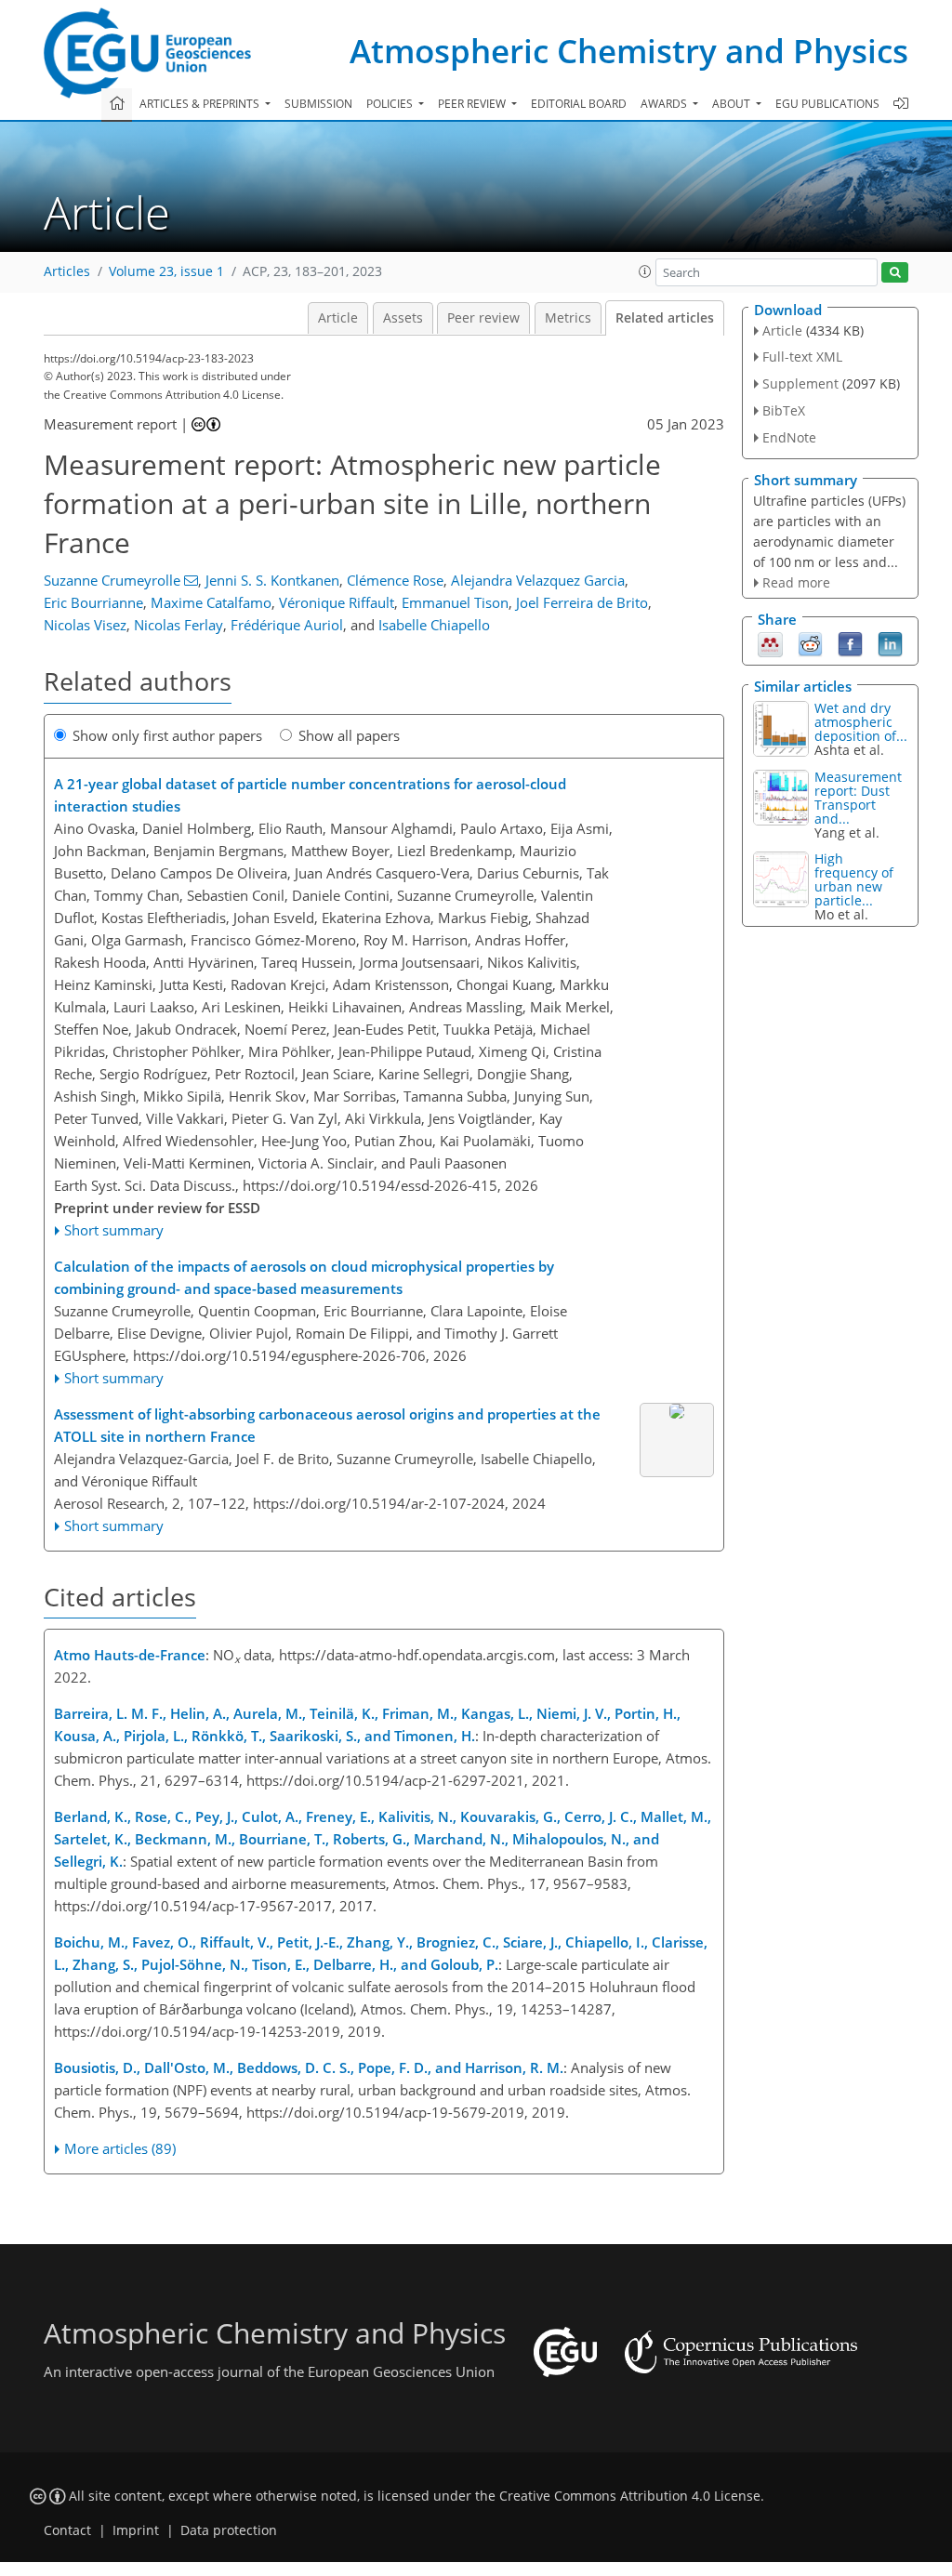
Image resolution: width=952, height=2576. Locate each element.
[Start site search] (895, 273)
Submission (318, 104)
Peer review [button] (473, 104)
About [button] (733, 104)
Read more (796, 582)
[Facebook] (850, 643)
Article (338, 318)
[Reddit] (810, 643)
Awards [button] (665, 104)
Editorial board (579, 104)
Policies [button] (391, 104)
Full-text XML (802, 357)
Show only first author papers (167, 735)
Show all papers (349, 735)
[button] (645, 271)
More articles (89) (120, 2148)
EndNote (789, 437)
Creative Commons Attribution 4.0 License (630, 2496)
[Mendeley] (770, 643)
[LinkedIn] (890, 643)
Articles (67, 271)
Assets (403, 318)
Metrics (568, 318)
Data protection (229, 2530)
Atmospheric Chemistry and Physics (629, 51)
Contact (67, 2530)
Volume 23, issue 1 (166, 271)
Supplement (800, 383)
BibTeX (784, 410)
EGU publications (827, 104)
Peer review (483, 318)
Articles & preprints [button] (201, 104)
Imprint (136, 2530)
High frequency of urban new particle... (854, 879)
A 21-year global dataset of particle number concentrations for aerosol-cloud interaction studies (310, 795)
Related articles (665, 318)
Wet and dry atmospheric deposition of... (861, 722)
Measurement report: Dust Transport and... (858, 798)
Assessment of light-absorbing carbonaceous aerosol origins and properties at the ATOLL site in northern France (327, 1425)
